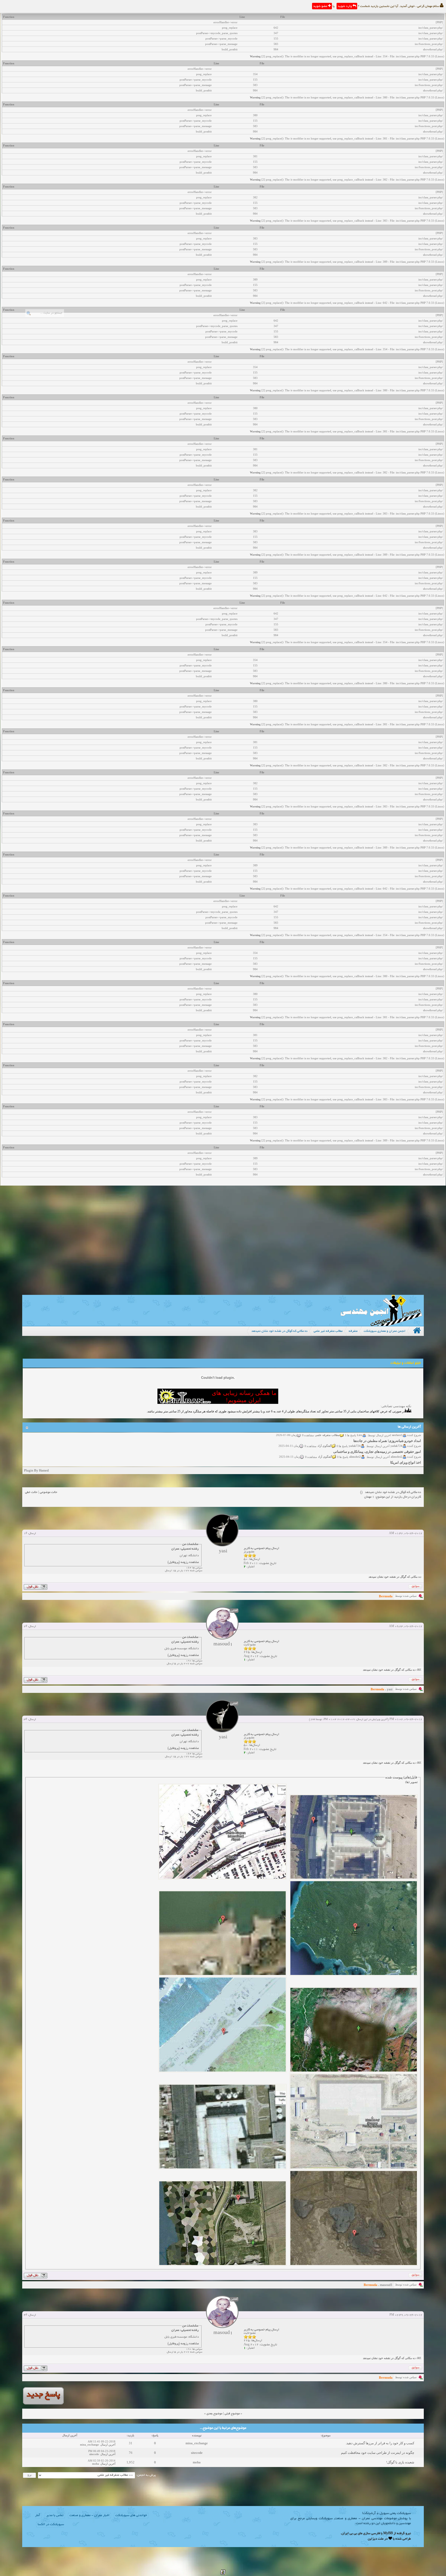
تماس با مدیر (55, 2516)
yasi (390, 1689)
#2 (25, 1626)
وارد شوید (345, 6)
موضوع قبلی (232, 2414)
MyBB (388, 2534)
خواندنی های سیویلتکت (131, 2516)
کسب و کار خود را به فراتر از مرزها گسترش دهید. (380, 2443)
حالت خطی (31, 1492)
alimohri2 (397, 1437)
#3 (25, 1719)
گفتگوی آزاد (325, 1437)
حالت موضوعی (49, 1492)
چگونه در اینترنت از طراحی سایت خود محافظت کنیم (378, 2453)
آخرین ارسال (108, 2445)
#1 (25, 1534)
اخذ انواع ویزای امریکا (406, 1443)
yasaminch (396, 1448)
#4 (25, 2315)
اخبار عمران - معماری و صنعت (89, 2516)
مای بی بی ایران (352, 2534)
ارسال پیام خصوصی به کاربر (261, 1548)
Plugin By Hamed (36, 1470)
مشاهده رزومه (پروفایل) (183, 1562)
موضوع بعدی (214, 2414)
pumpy (398, 1459)
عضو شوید (321, 6)
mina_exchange (197, 2443)
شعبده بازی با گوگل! (400, 2462)
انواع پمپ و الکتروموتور (404, 1454)
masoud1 (386, 2285)
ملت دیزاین (376, 2539)
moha (197, 2462)
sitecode (197, 2453)
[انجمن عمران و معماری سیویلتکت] (381, 1325)
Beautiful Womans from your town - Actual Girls (386, 1465)
